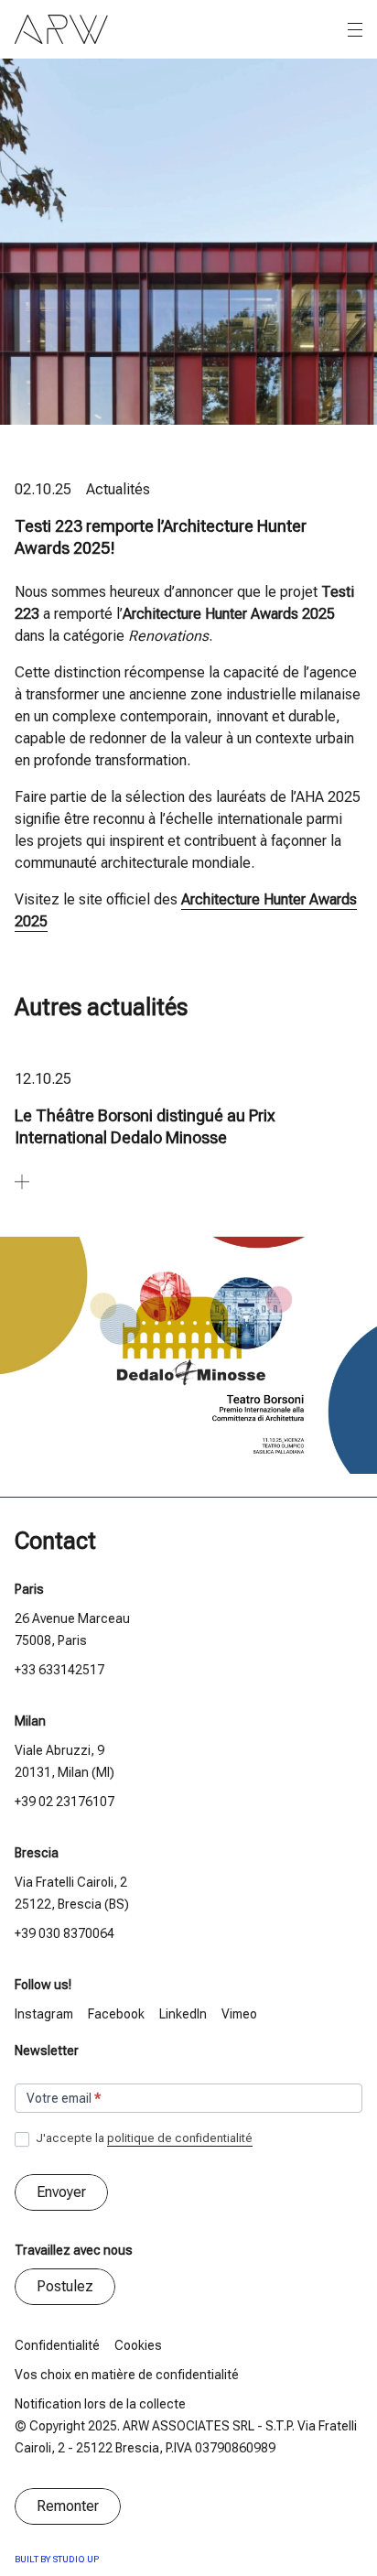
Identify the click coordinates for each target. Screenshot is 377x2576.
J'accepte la (143, 2138)
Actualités (118, 489)
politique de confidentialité (180, 2138)
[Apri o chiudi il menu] (355, 30)
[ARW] (61, 29)
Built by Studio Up (57, 2559)
